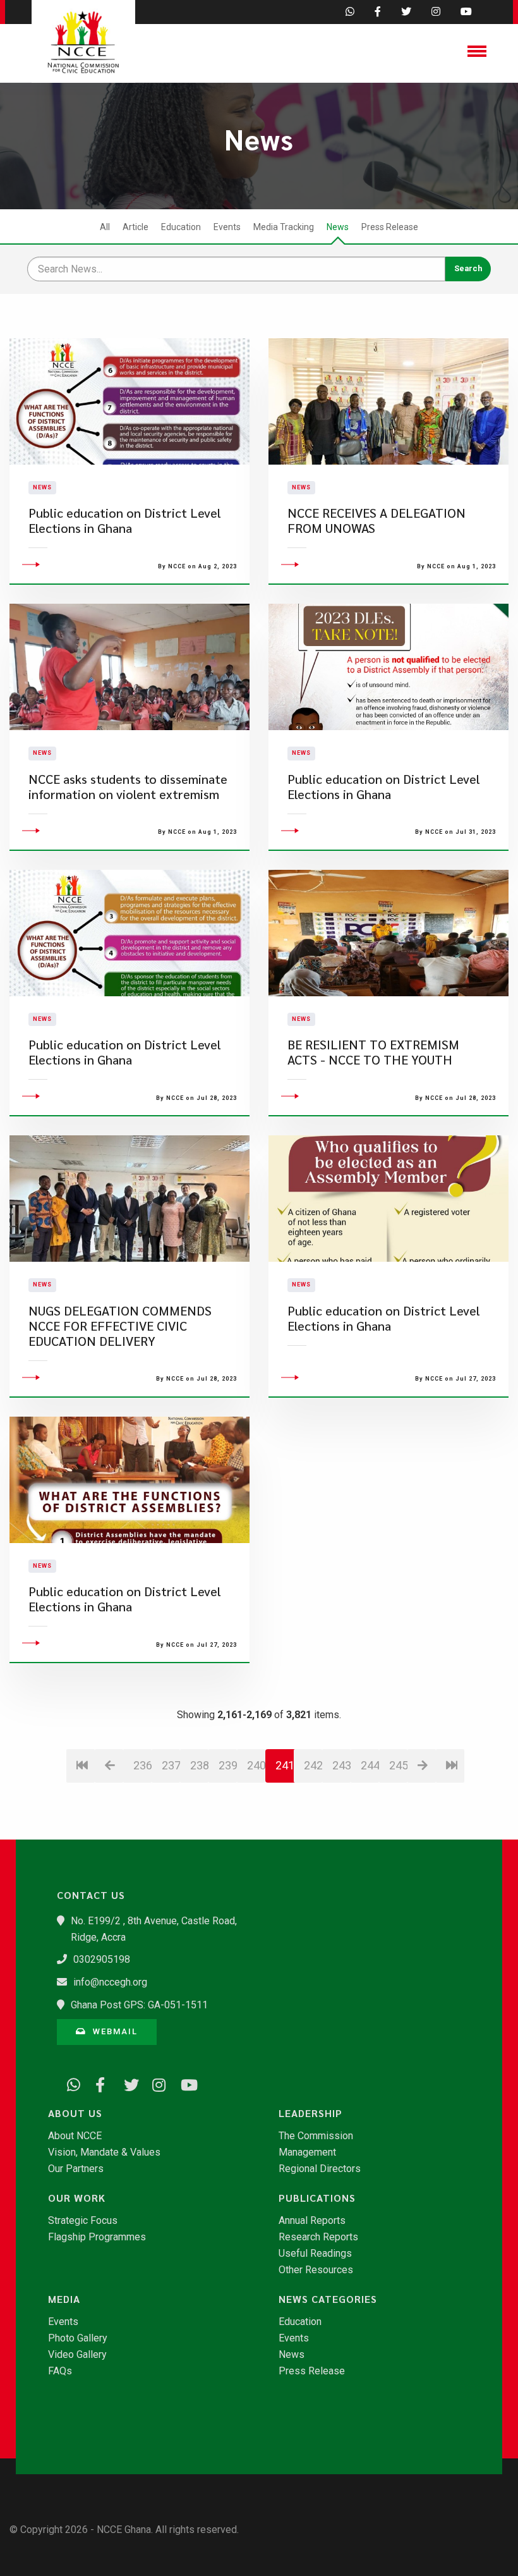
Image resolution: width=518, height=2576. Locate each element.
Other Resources (316, 2270)
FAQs (60, 2371)
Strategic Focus (83, 2221)
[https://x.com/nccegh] (126, 2083)
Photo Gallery (78, 2338)
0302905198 (102, 1959)
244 (370, 1765)
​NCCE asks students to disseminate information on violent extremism (128, 787)
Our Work (77, 2198)
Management (307, 2152)
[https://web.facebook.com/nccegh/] (98, 2083)
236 (142, 1765)
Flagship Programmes (97, 2237)
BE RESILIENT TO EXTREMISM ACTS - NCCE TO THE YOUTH (373, 1052)
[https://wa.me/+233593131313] (69, 2083)
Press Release (390, 227)
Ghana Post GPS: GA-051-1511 (139, 2005)
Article (136, 227)
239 (228, 1765)
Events (227, 227)
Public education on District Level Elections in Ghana (125, 521)
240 (256, 1765)
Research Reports (318, 2237)
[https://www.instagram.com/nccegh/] (155, 2083)
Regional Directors (320, 2169)
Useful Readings (315, 2254)
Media (64, 2299)
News (338, 227)
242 (313, 1765)
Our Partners (76, 2169)
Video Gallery (77, 2355)
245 (398, 1765)
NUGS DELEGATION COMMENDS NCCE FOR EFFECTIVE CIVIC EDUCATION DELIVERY (120, 1326)
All (105, 227)
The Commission (316, 2136)
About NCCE (75, 2136)
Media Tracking (284, 227)
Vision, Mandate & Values (104, 2152)
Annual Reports (312, 2221)
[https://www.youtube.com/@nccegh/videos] (183, 2083)
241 (285, 1765)
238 (199, 1765)
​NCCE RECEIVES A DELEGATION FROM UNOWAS (376, 521)
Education (181, 227)
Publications (317, 2198)
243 (341, 1765)
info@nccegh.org (110, 1982)
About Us (75, 2113)
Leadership (310, 2113)
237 (171, 1765)
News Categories (328, 2299)
